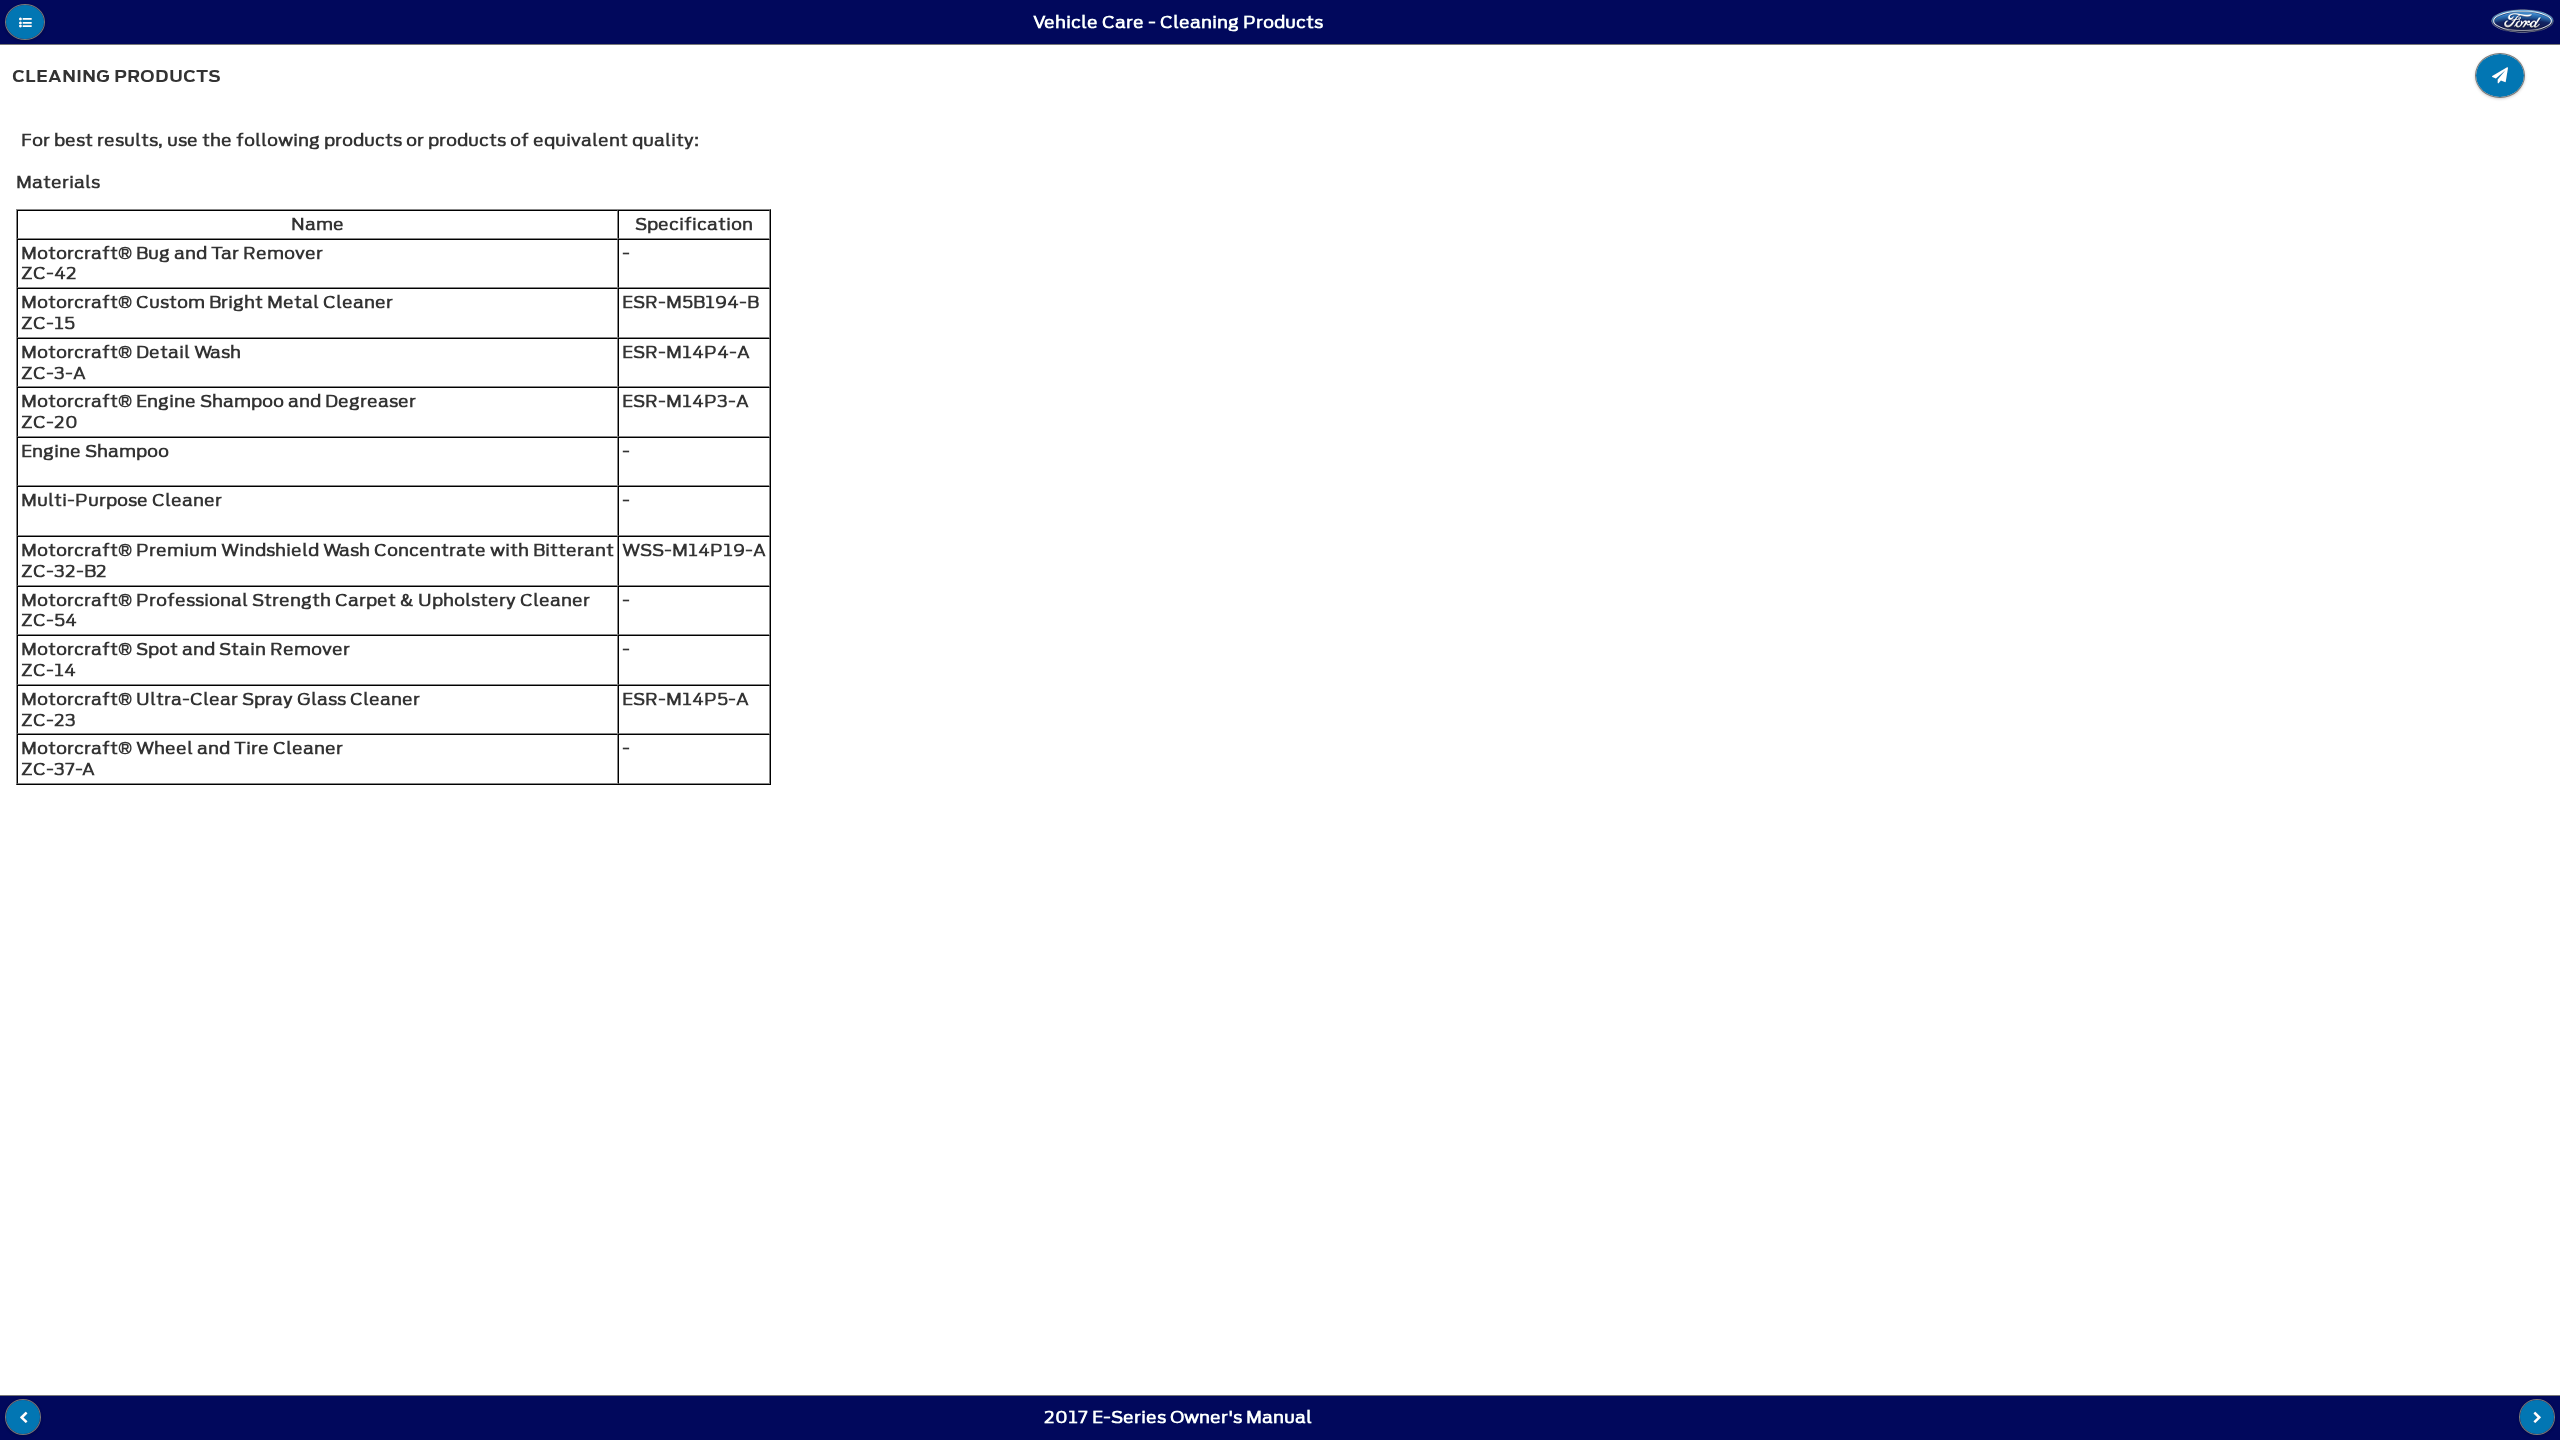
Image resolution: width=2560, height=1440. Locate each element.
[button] (25, 22)
